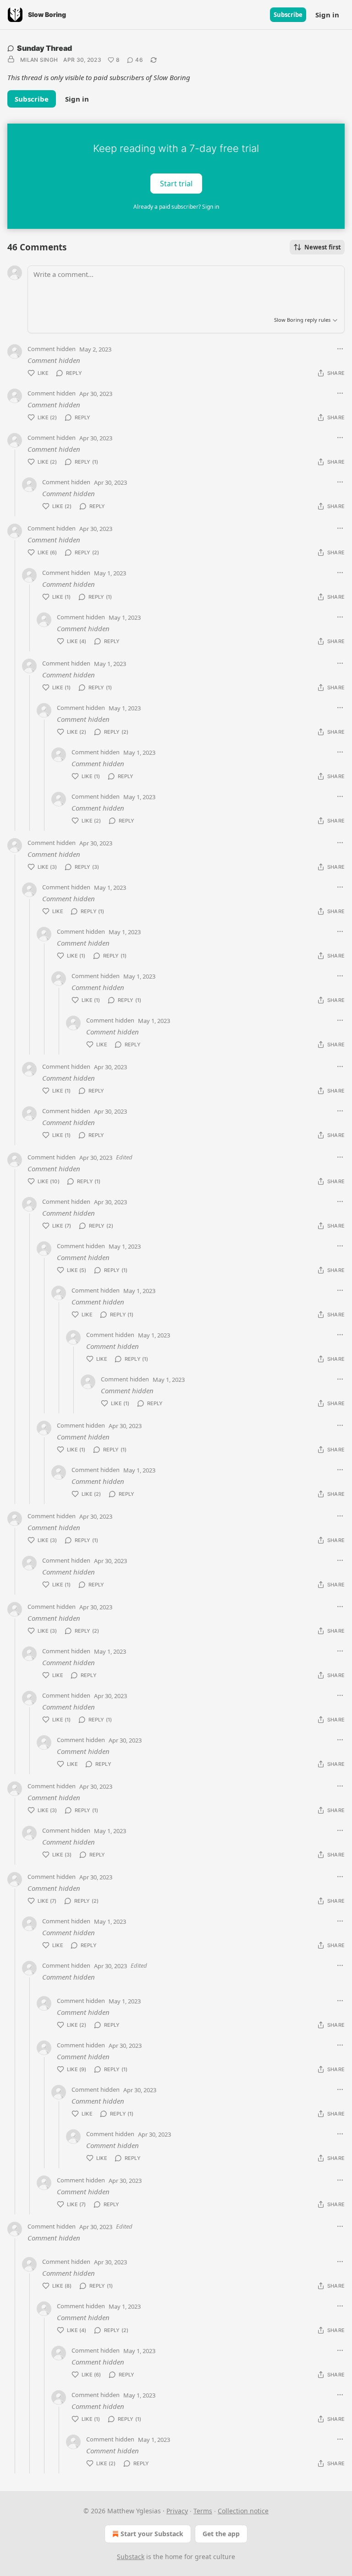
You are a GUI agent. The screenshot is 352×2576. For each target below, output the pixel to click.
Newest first (323, 247)
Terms (203, 2511)
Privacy (177, 2511)
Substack (131, 2557)
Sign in (327, 15)
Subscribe (288, 15)
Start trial (176, 183)
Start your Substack (152, 2534)
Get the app (221, 2534)
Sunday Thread (44, 48)
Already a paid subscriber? (176, 207)
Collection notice (243, 2511)
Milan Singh (39, 60)
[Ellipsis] (340, 349)
